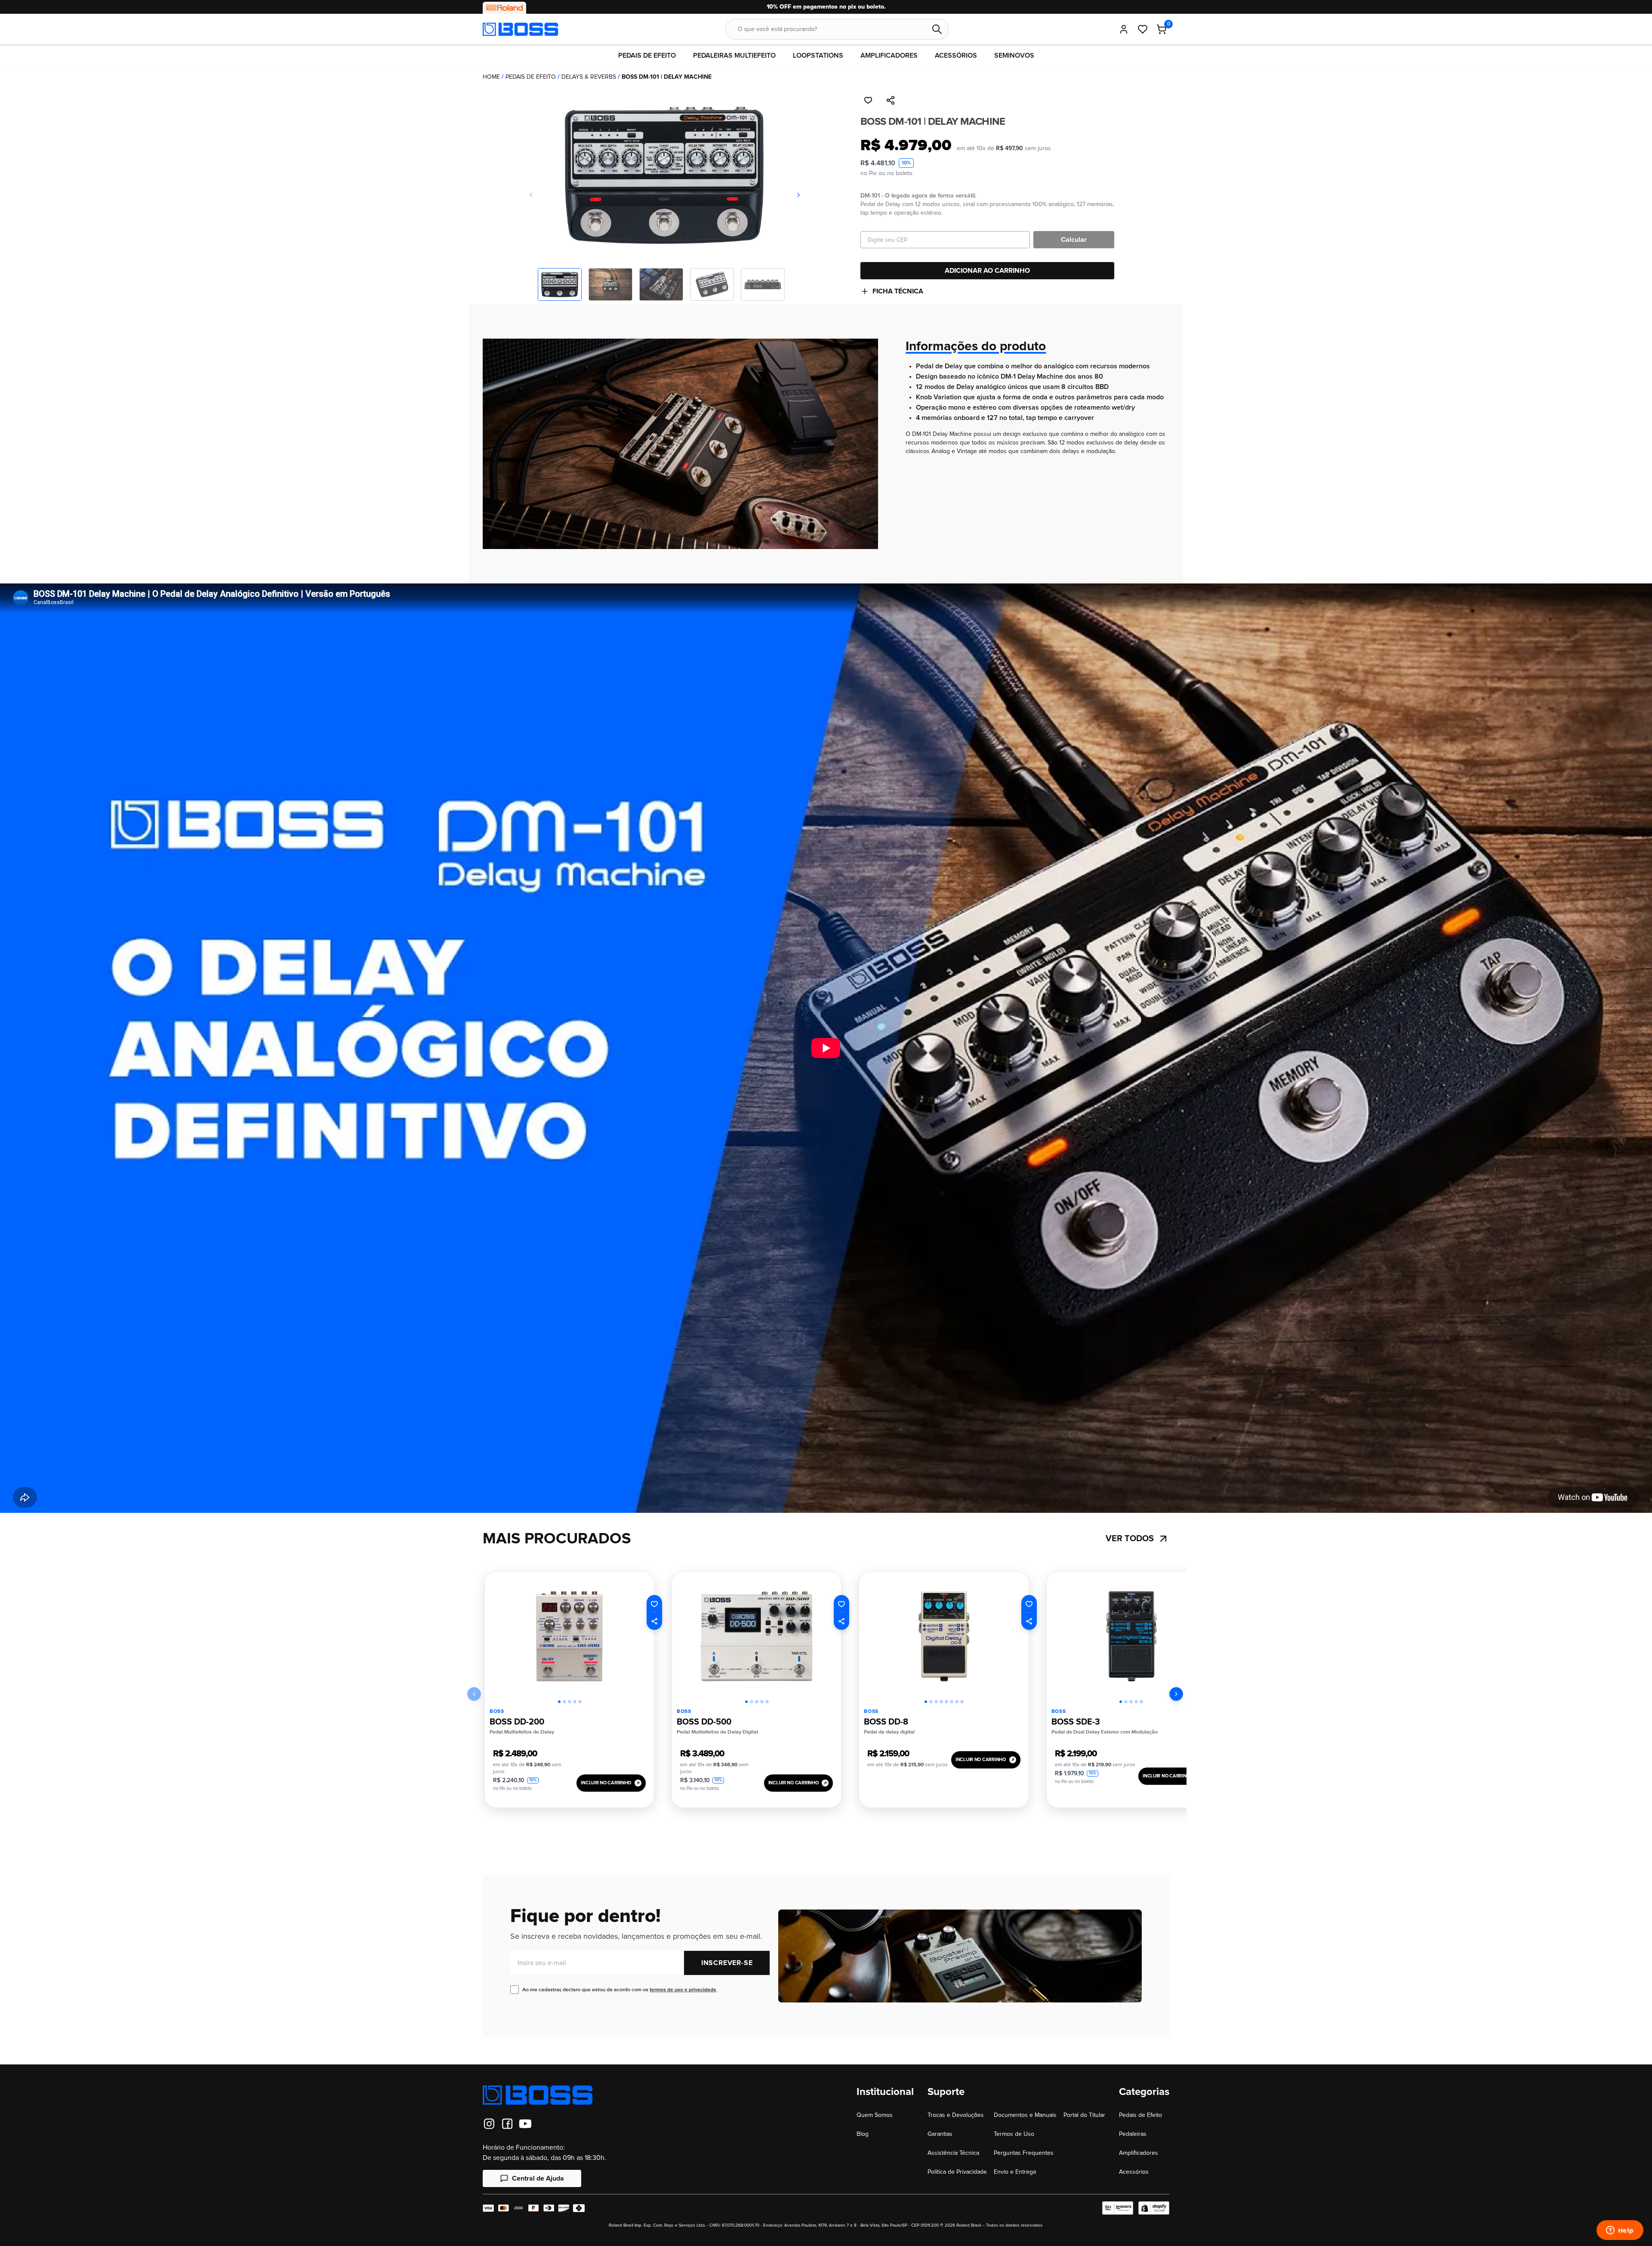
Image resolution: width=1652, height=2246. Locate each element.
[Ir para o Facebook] (507, 2124)
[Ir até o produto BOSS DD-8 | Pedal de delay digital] (944, 1637)
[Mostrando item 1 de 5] (559, 1702)
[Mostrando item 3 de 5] (570, 1702)
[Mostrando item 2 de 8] (931, 1702)
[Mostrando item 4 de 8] (941, 1702)
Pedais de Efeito (531, 77)
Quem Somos (875, 2115)
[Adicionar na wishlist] (868, 100)
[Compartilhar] (891, 100)
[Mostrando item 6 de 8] (952, 1702)
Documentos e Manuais (1025, 2115)
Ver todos (1130, 1539)
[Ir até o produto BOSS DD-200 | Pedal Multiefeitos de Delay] (569, 1637)
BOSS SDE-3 (1076, 1722)
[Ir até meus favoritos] (1143, 29)
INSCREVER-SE (727, 1963)
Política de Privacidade (957, 2172)
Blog (863, 2134)
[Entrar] (1124, 29)
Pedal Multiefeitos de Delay (522, 1732)
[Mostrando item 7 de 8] (957, 1702)
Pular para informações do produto (65, 92)
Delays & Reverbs (589, 77)
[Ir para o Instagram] (489, 2124)
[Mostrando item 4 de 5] (575, 1702)
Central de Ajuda (538, 2178)
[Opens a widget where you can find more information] (1620, 2231)
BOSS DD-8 (886, 1722)
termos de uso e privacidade (683, 1990)
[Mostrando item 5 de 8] (946, 1702)
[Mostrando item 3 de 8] (936, 1702)
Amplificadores (1139, 2153)
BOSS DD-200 (517, 1722)
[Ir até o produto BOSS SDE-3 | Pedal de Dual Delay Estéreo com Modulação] (1131, 1637)
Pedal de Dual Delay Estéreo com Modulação (1105, 1732)
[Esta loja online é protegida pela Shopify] (1154, 2208)
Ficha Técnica (898, 291)
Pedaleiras (1133, 2134)
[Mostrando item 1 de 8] (926, 1702)
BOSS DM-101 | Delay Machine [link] (667, 77)
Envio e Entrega (1015, 2172)
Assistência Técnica (953, 2153)
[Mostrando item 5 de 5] (580, 1702)
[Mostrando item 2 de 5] (564, 1702)
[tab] (559, 1700)
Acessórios (1134, 2172)
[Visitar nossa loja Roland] (504, 8)
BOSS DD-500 (704, 1722)
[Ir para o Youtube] (525, 2124)
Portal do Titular (1084, 2115)
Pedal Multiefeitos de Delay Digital (717, 1732)
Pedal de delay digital (889, 1732)
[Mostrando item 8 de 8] (962, 1702)
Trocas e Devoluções (956, 2115)
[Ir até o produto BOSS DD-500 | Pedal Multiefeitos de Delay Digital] (757, 1637)
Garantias (940, 2134)
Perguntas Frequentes (1024, 2153)
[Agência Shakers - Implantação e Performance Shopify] (1118, 2208)
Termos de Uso (1014, 2134)
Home (491, 77)
